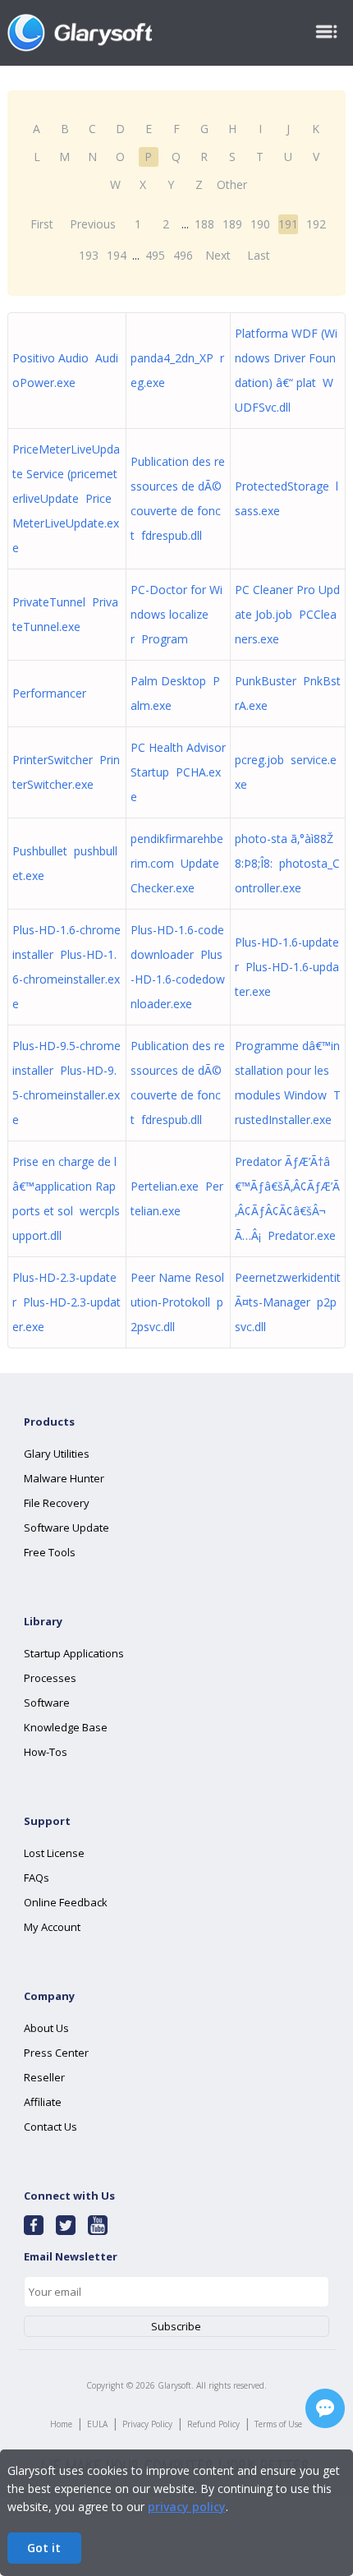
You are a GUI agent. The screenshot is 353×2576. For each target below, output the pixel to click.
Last (259, 255)
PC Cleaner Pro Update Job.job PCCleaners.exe (287, 614)
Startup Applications (74, 1653)
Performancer (53, 693)
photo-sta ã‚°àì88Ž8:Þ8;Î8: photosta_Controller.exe (287, 863)
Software (47, 1703)
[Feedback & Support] (325, 2408)
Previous (93, 224)
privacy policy (187, 2507)
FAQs (37, 1878)
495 (155, 255)
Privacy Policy (147, 2424)
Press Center (56, 2053)
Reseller (44, 2077)
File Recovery (57, 1503)
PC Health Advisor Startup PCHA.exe (178, 772)
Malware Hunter (64, 1478)
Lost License (54, 1853)
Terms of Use (278, 2424)
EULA (97, 2424)
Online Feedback (66, 1902)
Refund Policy (213, 2424)
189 (232, 224)
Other (232, 184)
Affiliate (43, 2102)
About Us (46, 2028)
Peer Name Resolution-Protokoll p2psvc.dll (177, 1302)
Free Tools (50, 1552)
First (42, 224)
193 (89, 255)
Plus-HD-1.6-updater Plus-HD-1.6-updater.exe (287, 967)
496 (183, 255)
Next (218, 255)
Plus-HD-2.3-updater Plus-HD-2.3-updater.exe (66, 1302)
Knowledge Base (66, 1727)
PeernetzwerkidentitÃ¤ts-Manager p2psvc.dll (288, 1302)
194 (117, 255)
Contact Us (50, 2127)
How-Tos (46, 1752)
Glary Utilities (57, 1454)
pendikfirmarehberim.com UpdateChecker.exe (177, 863)
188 (204, 224)
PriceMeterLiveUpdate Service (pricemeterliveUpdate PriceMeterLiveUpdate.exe (66, 498)
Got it (44, 2548)
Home (61, 2424)
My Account (52, 1927)
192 (316, 224)
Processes (50, 1678)
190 (260, 224)
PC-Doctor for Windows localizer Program (176, 614)
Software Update (66, 1528)
